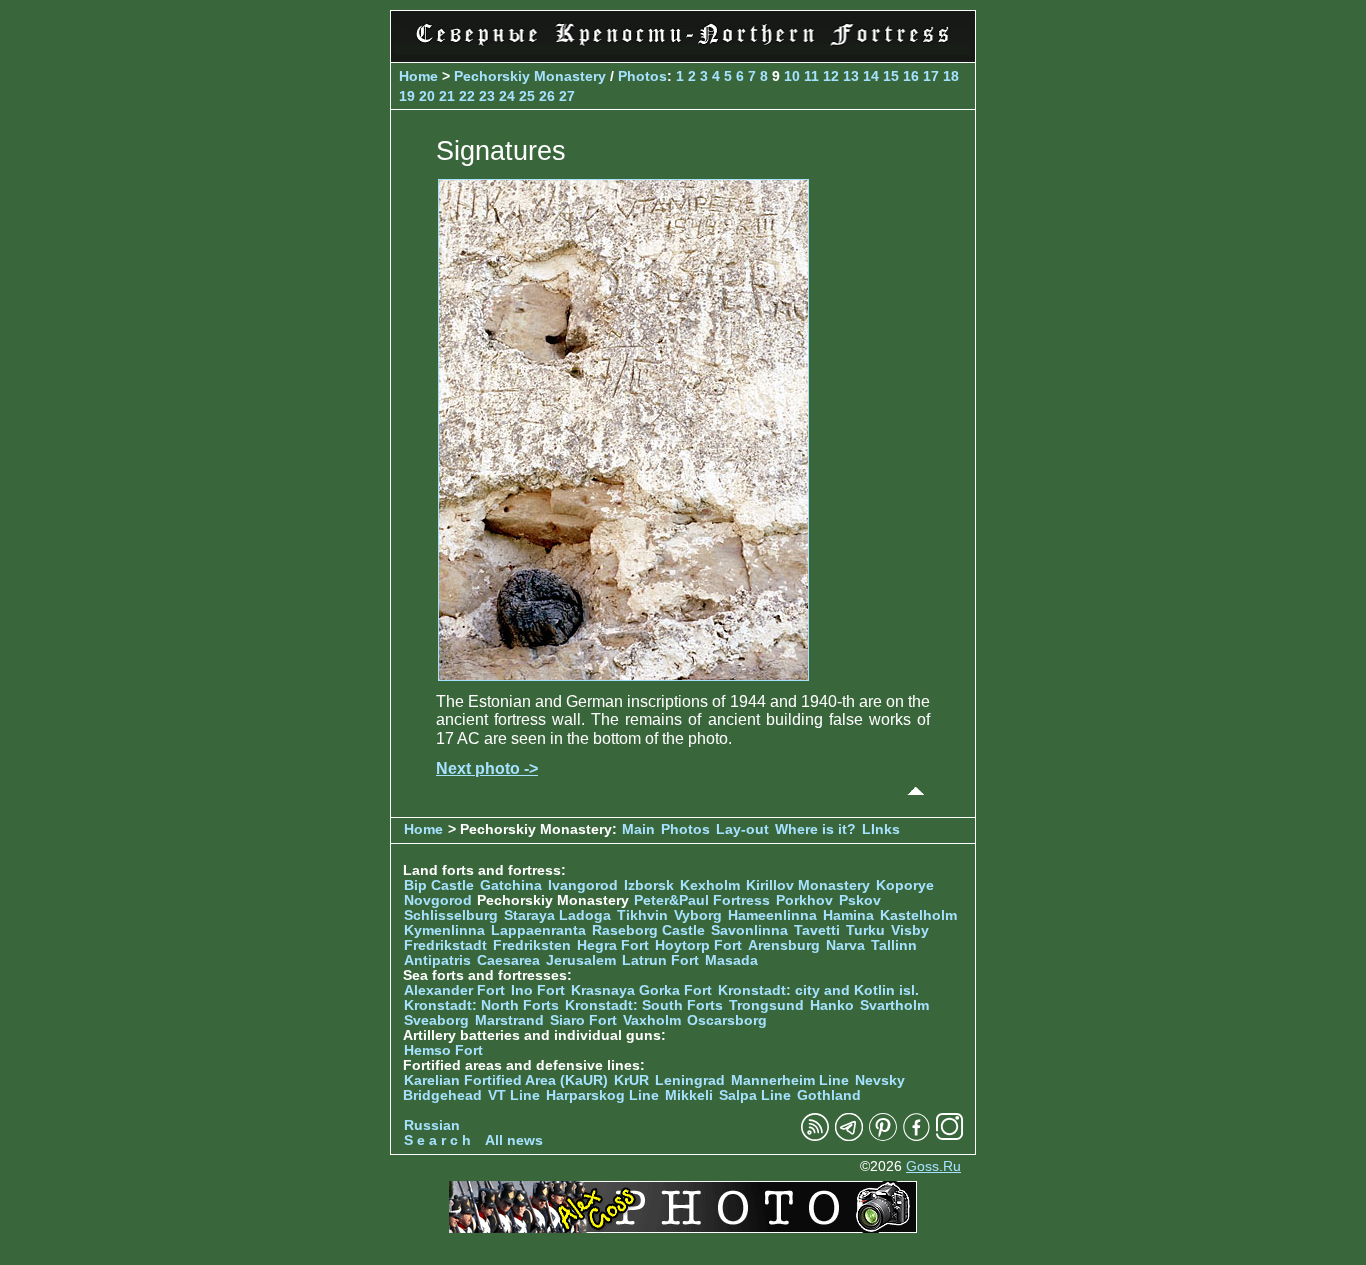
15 (891, 76)
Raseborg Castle (648, 930)
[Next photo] (623, 675)
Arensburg (784, 945)
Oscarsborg (727, 1020)
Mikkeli (689, 1095)
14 (871, 76)
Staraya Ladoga (557, 915)
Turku (865, 930)
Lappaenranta (538, 930)
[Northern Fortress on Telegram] (849, 1136)
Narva (845, 945)
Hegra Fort (613, 945)
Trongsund (766, 1005)
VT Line (514, 1095)
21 (447, 96)
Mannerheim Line (790, 1080)
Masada (731, 960)
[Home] (683, 49)
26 (547, 96)
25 (527, 96)
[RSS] (815, 1136)
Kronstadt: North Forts (483, 1005)
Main (638, 829)
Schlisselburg (451, 915)
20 (427, 96)
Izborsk (649, 885)
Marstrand (509, 1020)
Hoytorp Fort (698, 945)
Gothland (829, 1095)
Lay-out (742, 829)
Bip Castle (439, 885)
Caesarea (508, 960)
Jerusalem (581, 960)
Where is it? (815, 829)
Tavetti (817, 930)
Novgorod (438, 900)
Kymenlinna (444, 930)
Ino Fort (538, 990)
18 (951, 76)
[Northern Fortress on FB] (916, 1136)
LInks (881, 829)
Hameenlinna (772, 915)
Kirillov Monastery (808, 885)
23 (487, 96)
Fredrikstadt (445, 945)
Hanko (832, 1005)
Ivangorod (583, 885)
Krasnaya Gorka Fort (641, 990)
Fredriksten (532, 945)
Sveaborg (436, 1020)
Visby (910, 930)
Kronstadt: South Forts (644, 1005)
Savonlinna (749, 930)
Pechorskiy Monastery (530, 76)
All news (514, 1140)
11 (811, 76)
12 (831, 76)
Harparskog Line (602, 1095)
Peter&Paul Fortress (702, 900)
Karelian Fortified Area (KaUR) (506, 1080)
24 (507, 96)
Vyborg (698, 915)
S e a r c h (437, 1140)
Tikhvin (642, 915)
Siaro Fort (583, 1020)
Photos (642, 76)
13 (851, 76)
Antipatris (437, 960)
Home (418, 76)
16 (911, 76)
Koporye (905, 885)
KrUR (631, 1080)
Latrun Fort (660, 960)
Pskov (860, 900)
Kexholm (710, 885)
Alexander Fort (454, 990)
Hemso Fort (443, 1050)
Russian (432, 1125)
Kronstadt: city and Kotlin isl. (818, 990)
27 (567, 96)
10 (792, 76)
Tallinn (894, 945)
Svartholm (894, 1005)
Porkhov (804, 900)
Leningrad (690, 1080)
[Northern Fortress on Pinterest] (883, 1136)
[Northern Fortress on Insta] (950, 1136)
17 (931, 76)
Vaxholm (652, 1020)
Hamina (848, 915)
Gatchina (511, 885)
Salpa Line (755, 1095)
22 (467, 96)
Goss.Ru (933, 1166)
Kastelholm (918, 915)
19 (407, 96)
